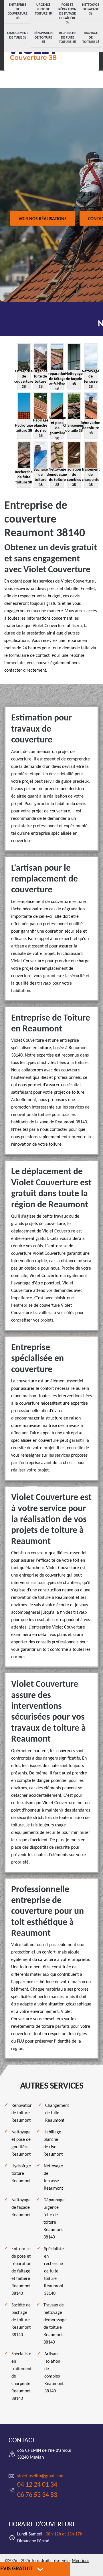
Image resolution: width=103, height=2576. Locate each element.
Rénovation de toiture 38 (43, 38)
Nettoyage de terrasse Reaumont (53, 2177)
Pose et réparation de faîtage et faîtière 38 (67, 14)
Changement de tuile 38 (18, 35)
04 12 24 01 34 (37, 2485)
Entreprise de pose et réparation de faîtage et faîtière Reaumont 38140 (21, 2271)
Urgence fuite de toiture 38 (43, 9)
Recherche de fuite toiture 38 (68, 38)
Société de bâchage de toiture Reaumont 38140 (21, 2320)
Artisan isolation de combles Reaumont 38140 (54, 2373)
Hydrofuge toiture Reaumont (21, 2174)
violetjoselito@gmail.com (41, 2476)
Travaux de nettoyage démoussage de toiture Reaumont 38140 (55, 2324)
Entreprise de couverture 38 (18, 12)
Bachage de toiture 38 (91, 38)
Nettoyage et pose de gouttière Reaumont (21, 2143)
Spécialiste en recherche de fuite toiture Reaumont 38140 (54, 2271)
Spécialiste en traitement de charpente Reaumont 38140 (21, 2376)
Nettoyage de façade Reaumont (21, 2208)
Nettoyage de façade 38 (91, 9)
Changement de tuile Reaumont (57, 2113)
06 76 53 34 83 (37, 2495)
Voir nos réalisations (43, 219)
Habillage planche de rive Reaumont (53, 2143)
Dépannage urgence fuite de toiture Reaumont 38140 (54, 2219)
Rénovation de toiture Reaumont (22, 2113)
